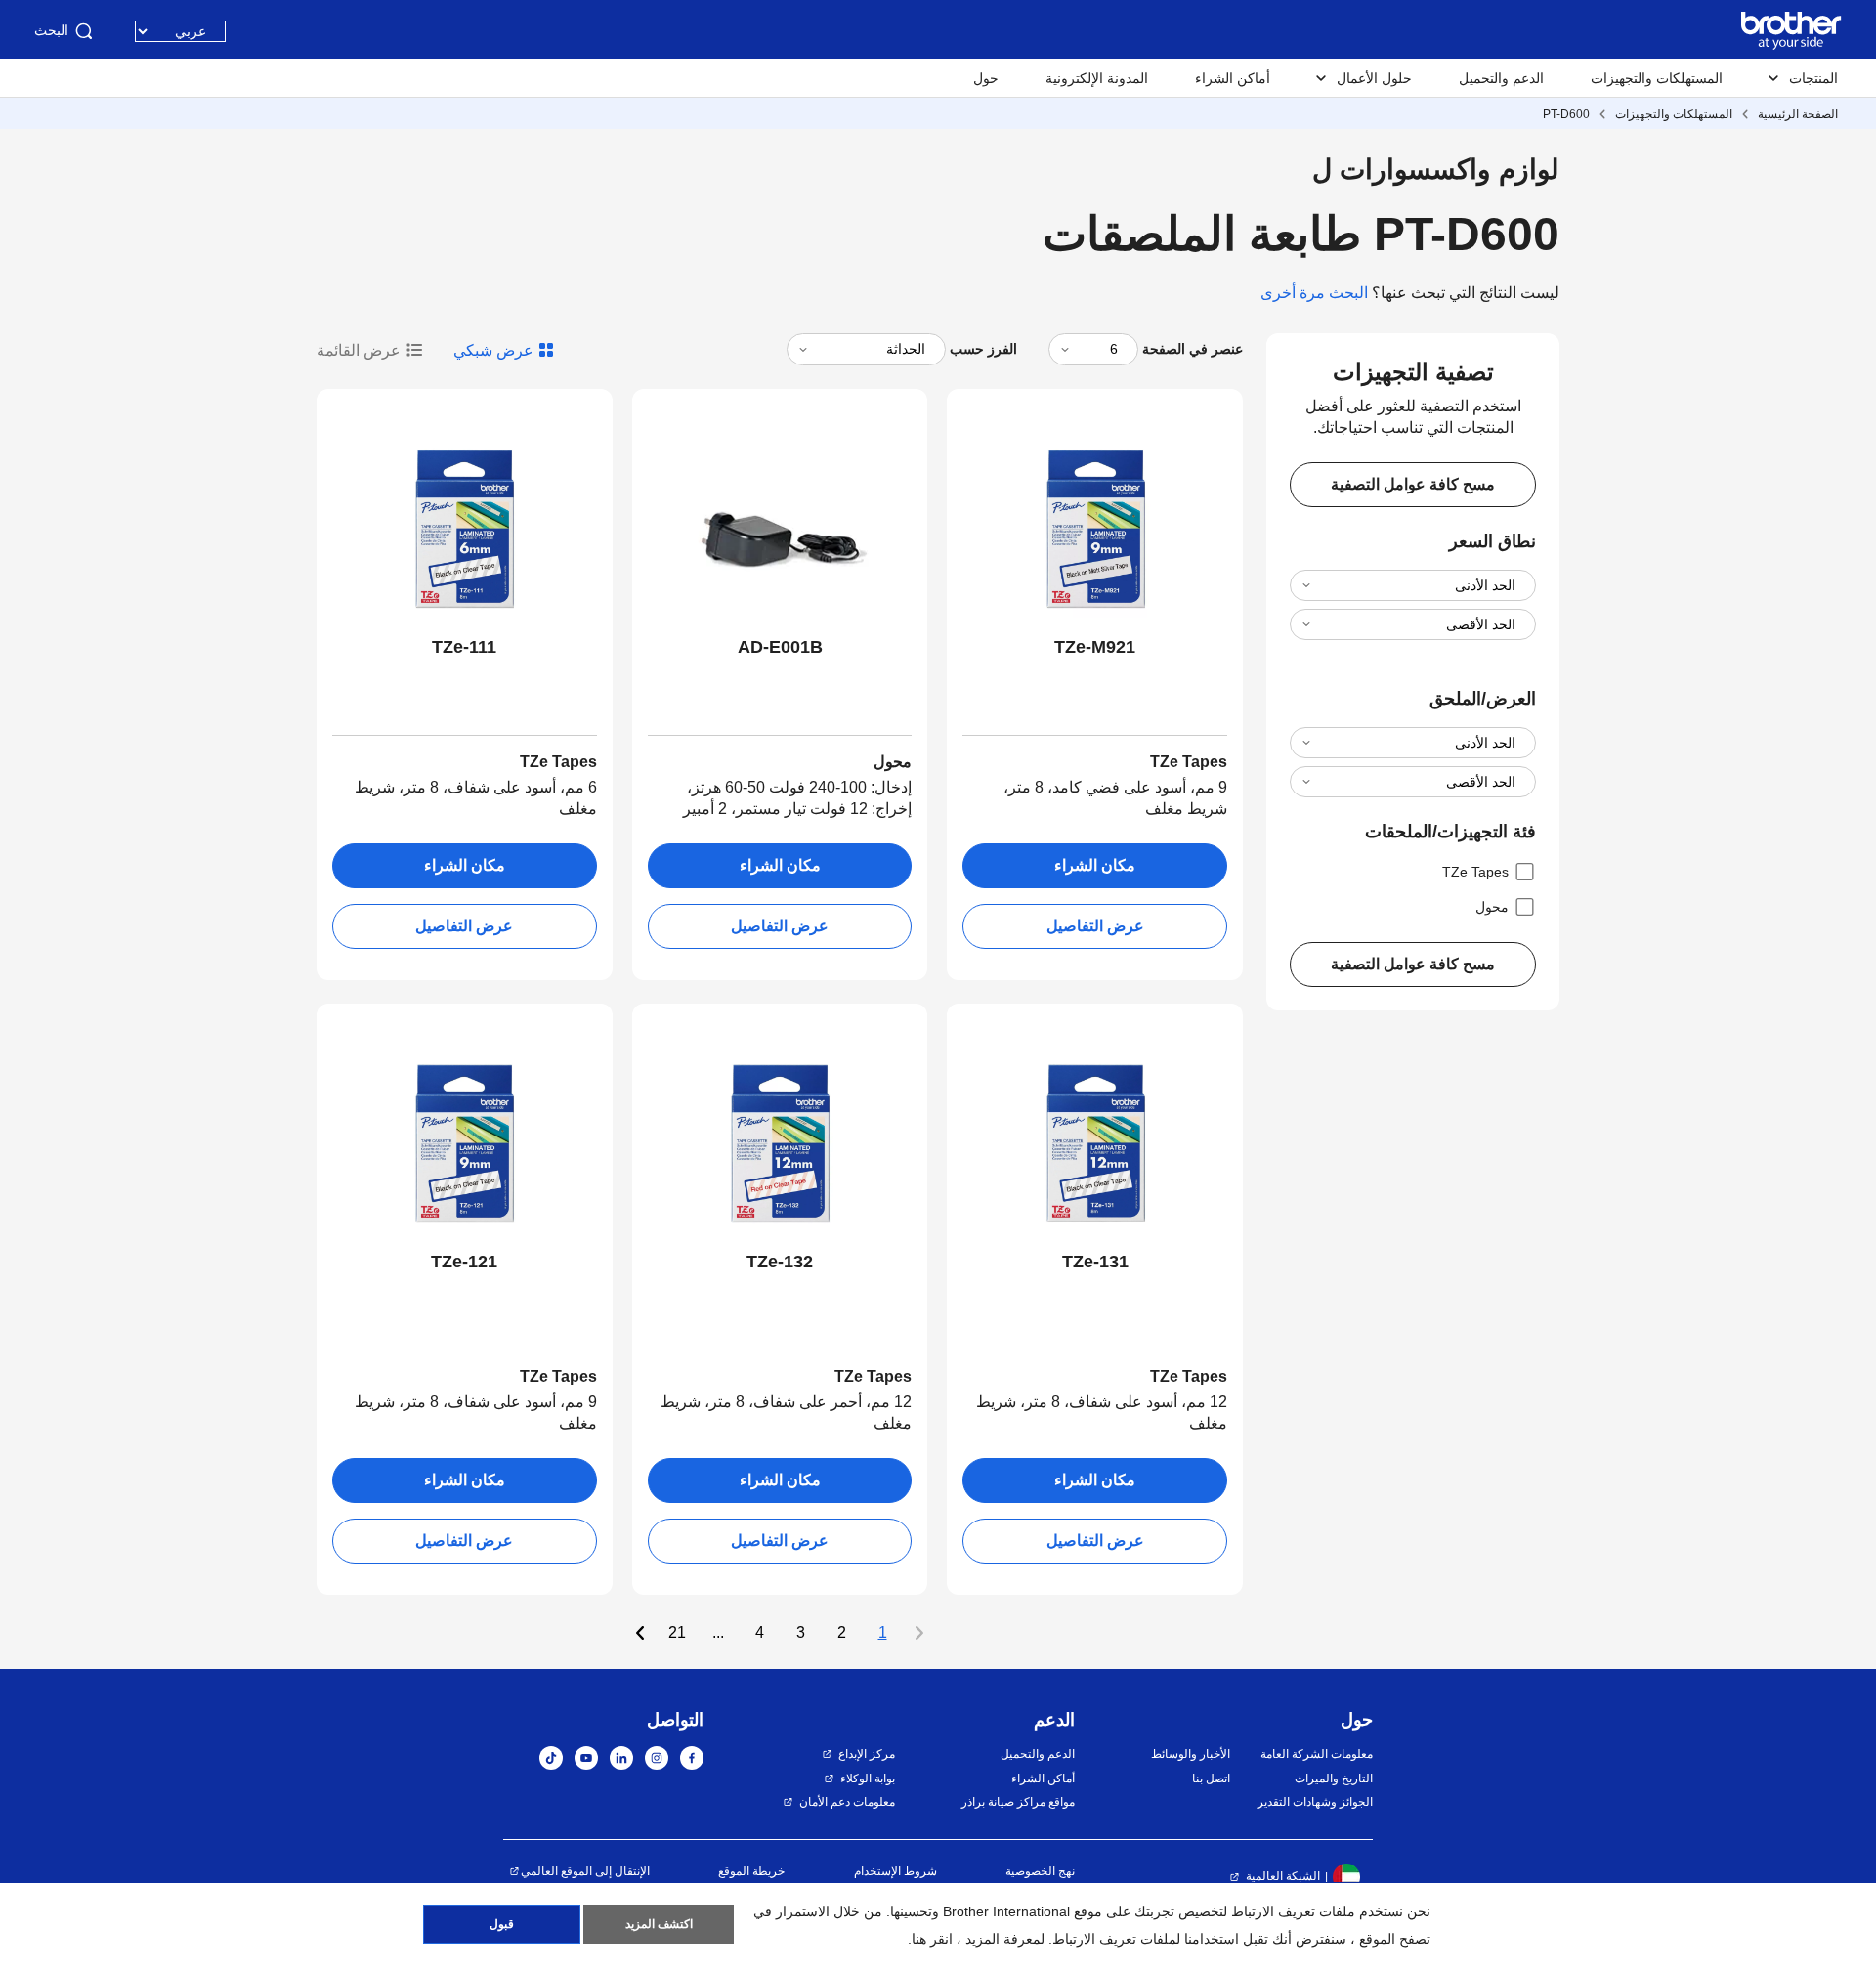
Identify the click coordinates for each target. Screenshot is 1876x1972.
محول (1492, 907)
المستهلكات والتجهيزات (1657, 78)
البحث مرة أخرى (1314, 293)
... (718, 1633)
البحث (51, 30)
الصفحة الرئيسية (1798, 114)
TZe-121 (464, 1262)
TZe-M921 (1095, 647)
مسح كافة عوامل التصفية (1413, 484)
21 (677, 1633)
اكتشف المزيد (659, 1924)
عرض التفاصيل (1095, 926)
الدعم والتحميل (1501, 78)
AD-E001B (780, 647)
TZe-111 (464, 647)
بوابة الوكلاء (868, 1779)
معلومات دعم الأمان (847, 1802)
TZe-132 (780, 1262)
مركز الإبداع (867, 1754)
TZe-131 (1095, 1262)
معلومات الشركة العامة (1317, 1754)
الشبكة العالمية (1283, 1876)
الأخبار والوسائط (1190, 1754)
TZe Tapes (1475, 872)
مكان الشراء (1095, 865)
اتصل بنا (1211, 1779)
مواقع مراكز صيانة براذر (1018, 1802)
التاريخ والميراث (1334, 1779)
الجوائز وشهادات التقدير (1315, 1802)
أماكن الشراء (1233, 78)
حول (986, 78)
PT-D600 (1566, 114)
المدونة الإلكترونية (1097, 78)
